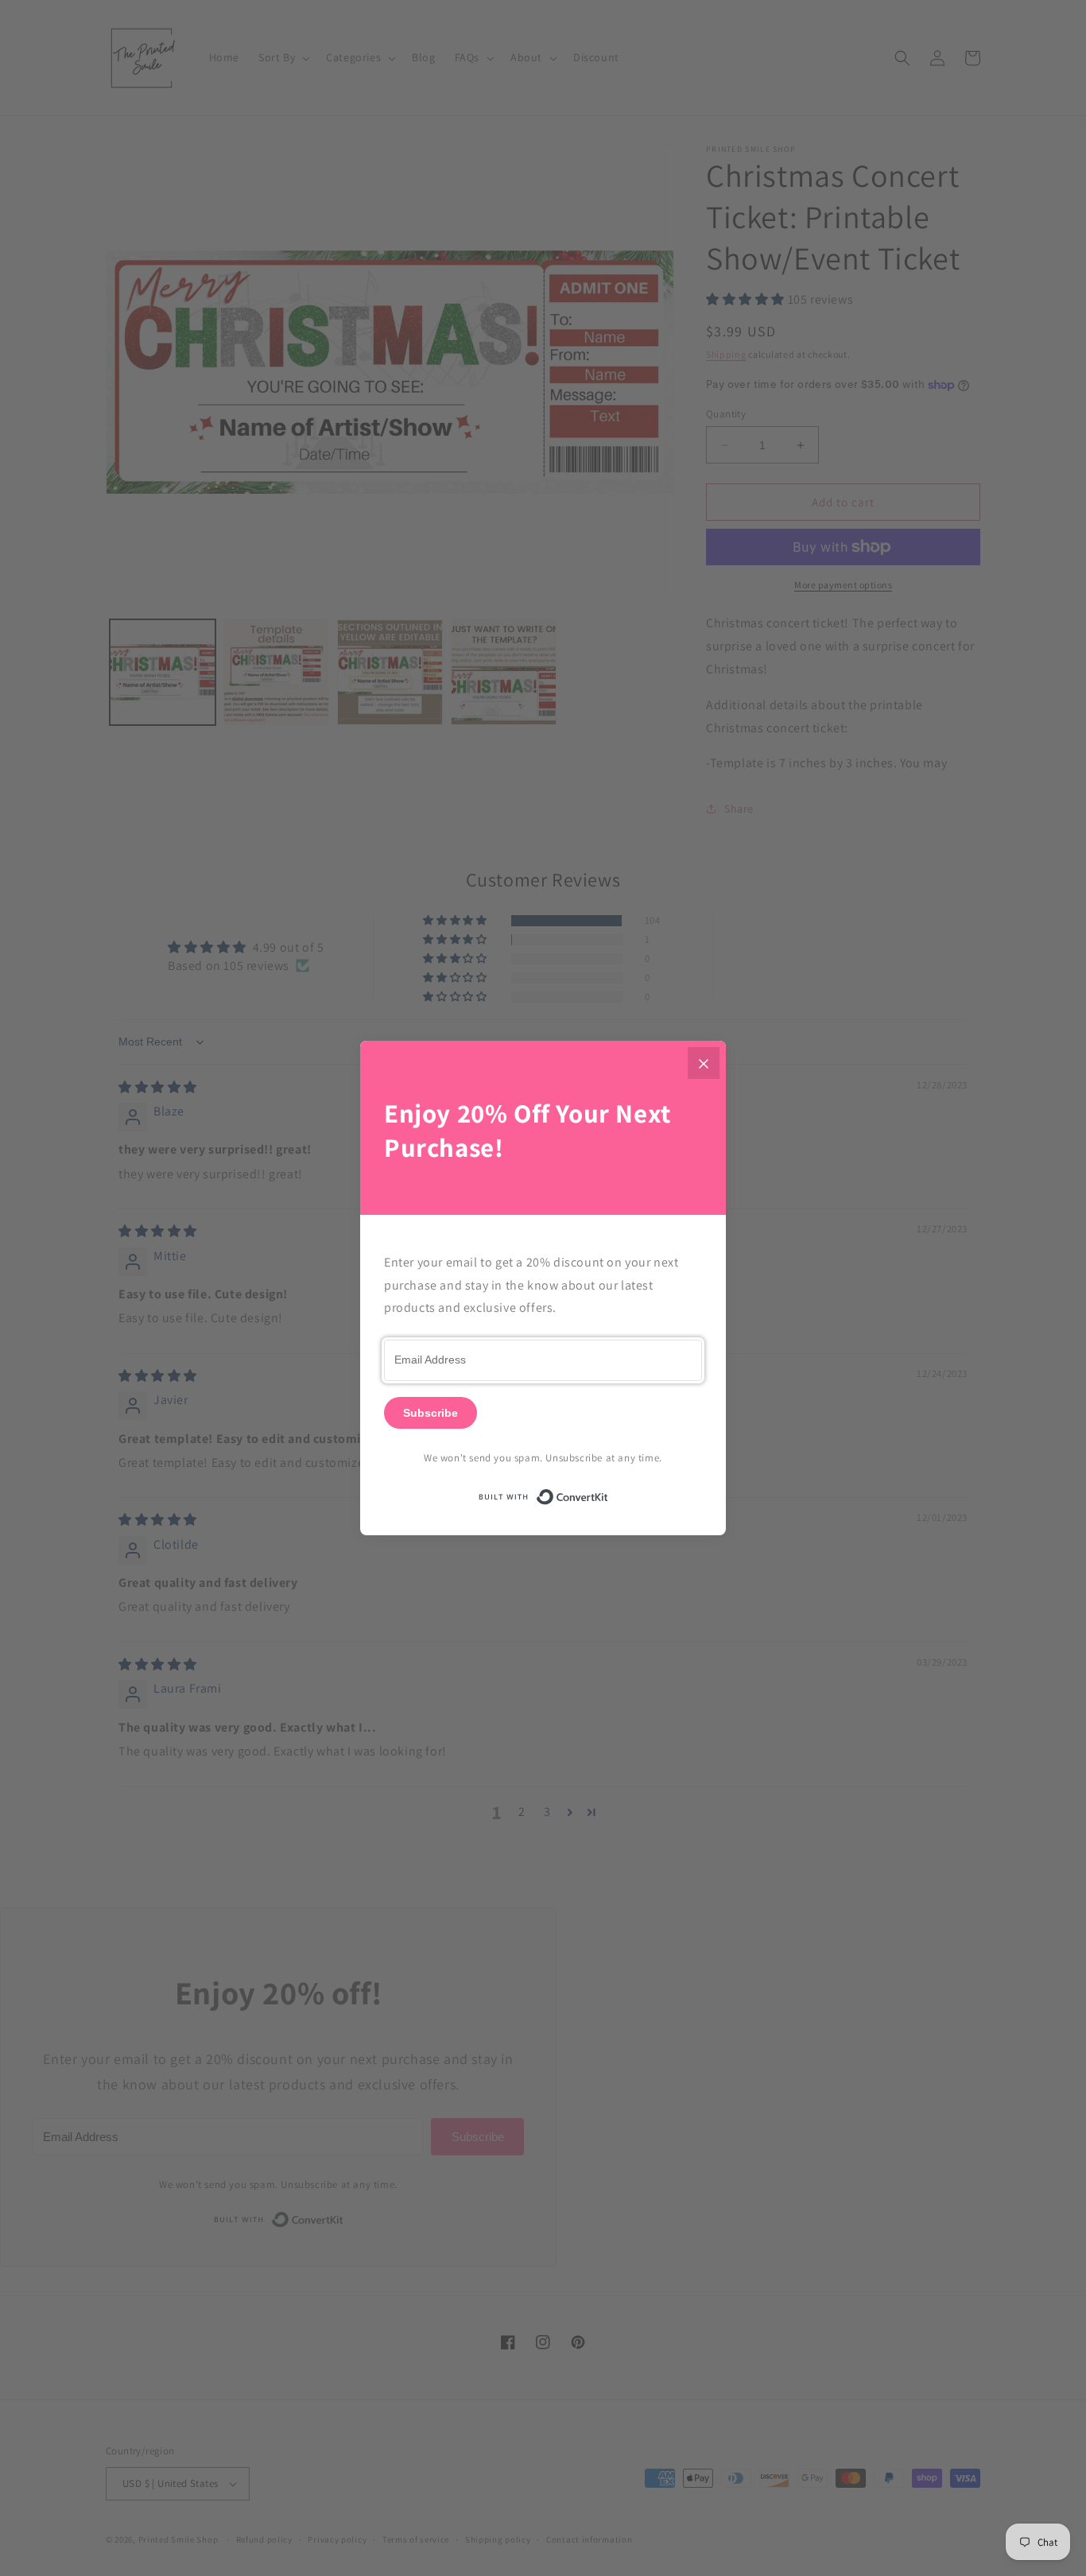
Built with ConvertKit (609, 1494)
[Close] (704, 1063)
